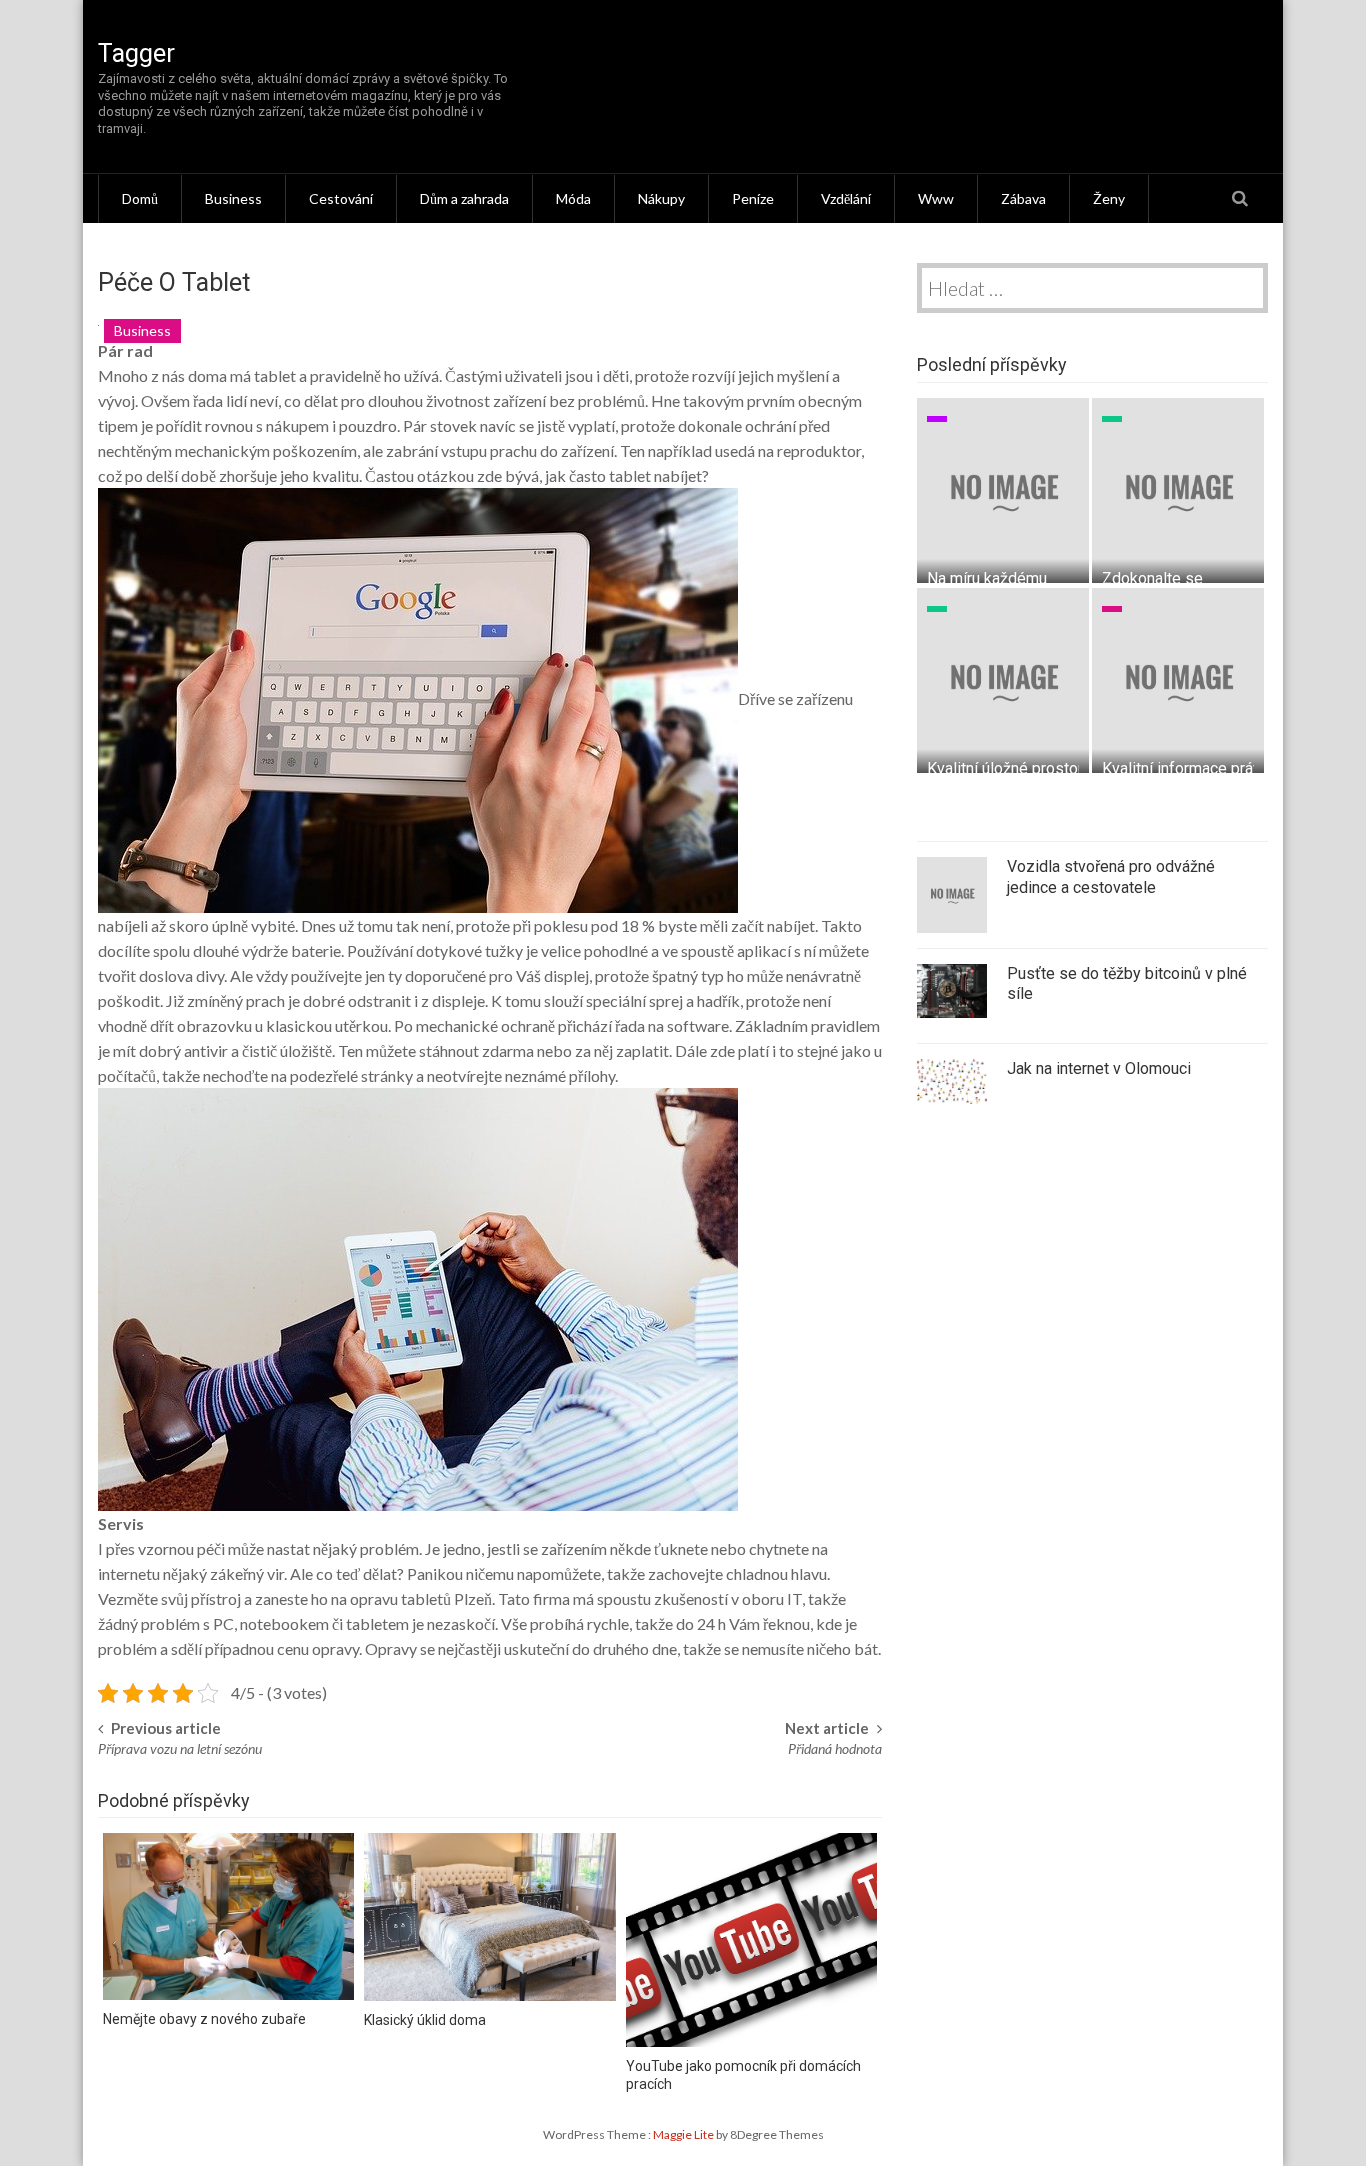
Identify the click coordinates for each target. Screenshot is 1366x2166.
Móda (573, 198)
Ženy (1109, 198)
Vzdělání (846, 198)
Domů (140, 198)
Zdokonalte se (1152, 578)
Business (233, 198)
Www (936, 198)
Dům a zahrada (464, 198)
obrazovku (214, 1025)
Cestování (341, 198)
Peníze (753, 198)
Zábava (1023, 198)
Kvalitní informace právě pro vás (1213, 768)
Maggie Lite (684, 2134)
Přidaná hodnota (835, 1748)
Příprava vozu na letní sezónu (180, 1748)
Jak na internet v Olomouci (1099, 1068)
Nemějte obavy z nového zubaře (204, 2019)
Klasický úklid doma (425, 2020)
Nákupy (661, 198)
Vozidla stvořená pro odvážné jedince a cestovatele (1111, 877)
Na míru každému (987, 578)
